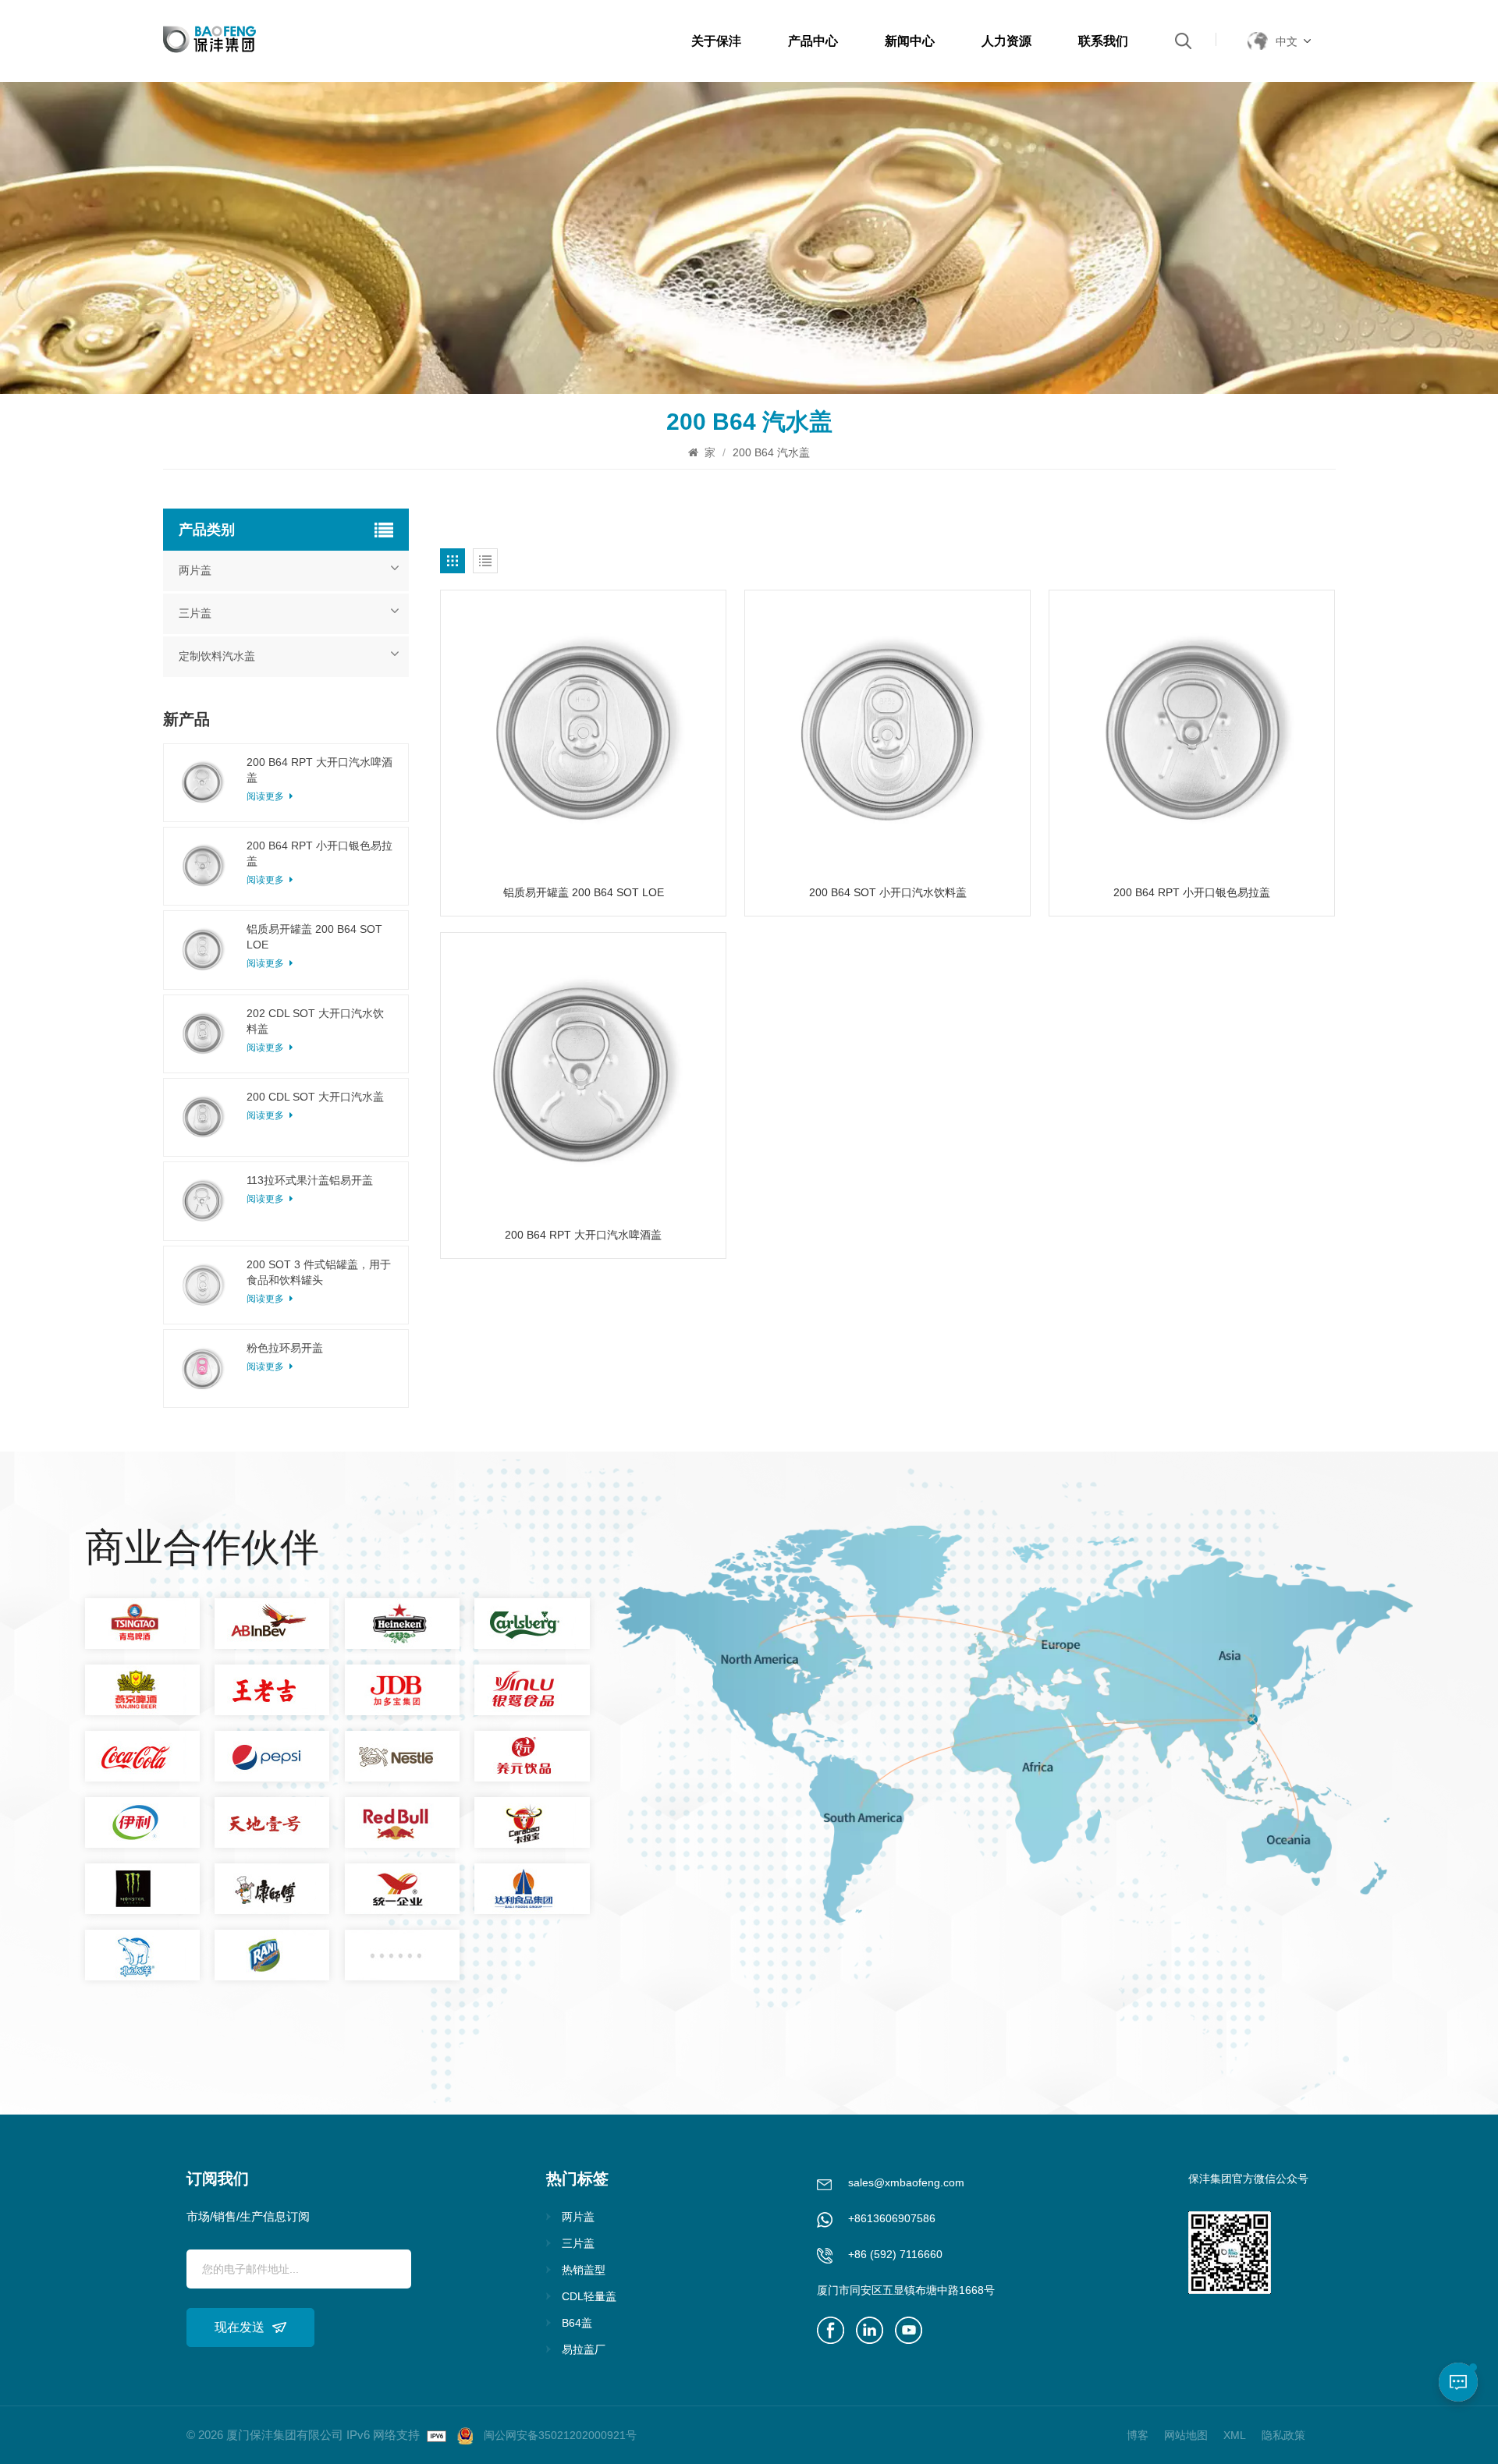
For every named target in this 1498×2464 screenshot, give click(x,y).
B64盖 (577, 2323)
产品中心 (813, 41)
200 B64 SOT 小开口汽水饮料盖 (888, 892)
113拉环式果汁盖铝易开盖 (310, 1180)
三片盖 (195, 613)
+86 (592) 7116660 (895, 2254)
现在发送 (240, 2327)
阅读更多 (266, 1115)
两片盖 (195, 571)
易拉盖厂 (584, 2349)
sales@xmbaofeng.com (906, 2182)
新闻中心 (910, 41)
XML (1235, 2435)
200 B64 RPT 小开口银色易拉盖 (1192, 892)
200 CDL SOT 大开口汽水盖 (315, 1097)
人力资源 (1006, 41)
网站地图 (1186, 2435)
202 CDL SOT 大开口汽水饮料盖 (315, 1021)
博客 (1138, 2435)
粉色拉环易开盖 (285, 1348)
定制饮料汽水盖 (217, 656)
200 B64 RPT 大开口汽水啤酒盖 (583, 1235)
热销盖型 (584, 2270)
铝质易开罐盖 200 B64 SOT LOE (584, 892)
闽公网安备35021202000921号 (560, 2435)
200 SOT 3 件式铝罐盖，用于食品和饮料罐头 (319, 1272)
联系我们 (1103, 41)
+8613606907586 (892, 2218)
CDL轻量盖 (589, 2296)
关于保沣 (716, 41)
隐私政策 (1283, 2435)
